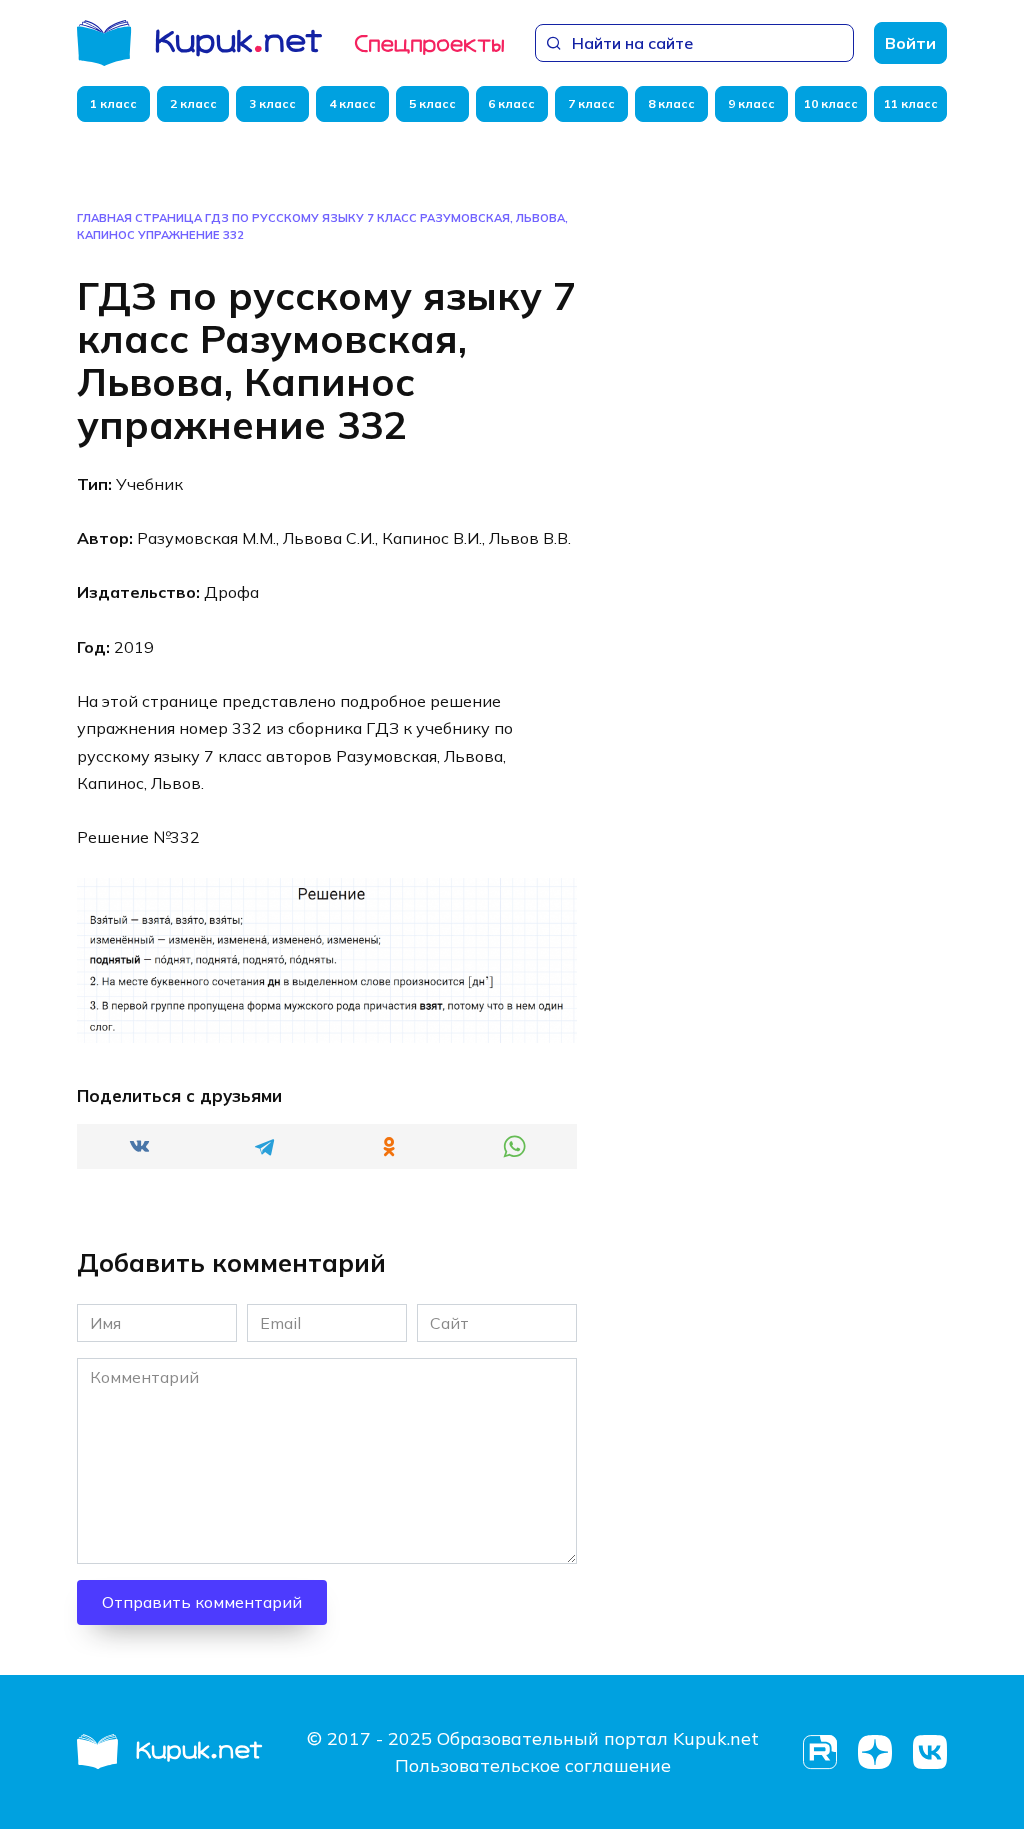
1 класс (113, 103)
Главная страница (139, 218)
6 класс (511, 103)
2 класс (193, 103)
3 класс (272, 103)
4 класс (352, 103)
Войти (910, 43)
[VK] (929, 1752)
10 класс (831, 103)
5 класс (432, 103)
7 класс (591, 103)
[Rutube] (819, 1752)
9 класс (751, 103)
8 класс (671, 103)
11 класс (911, 103)
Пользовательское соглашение (533, 1765)
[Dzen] (874, 1752)
